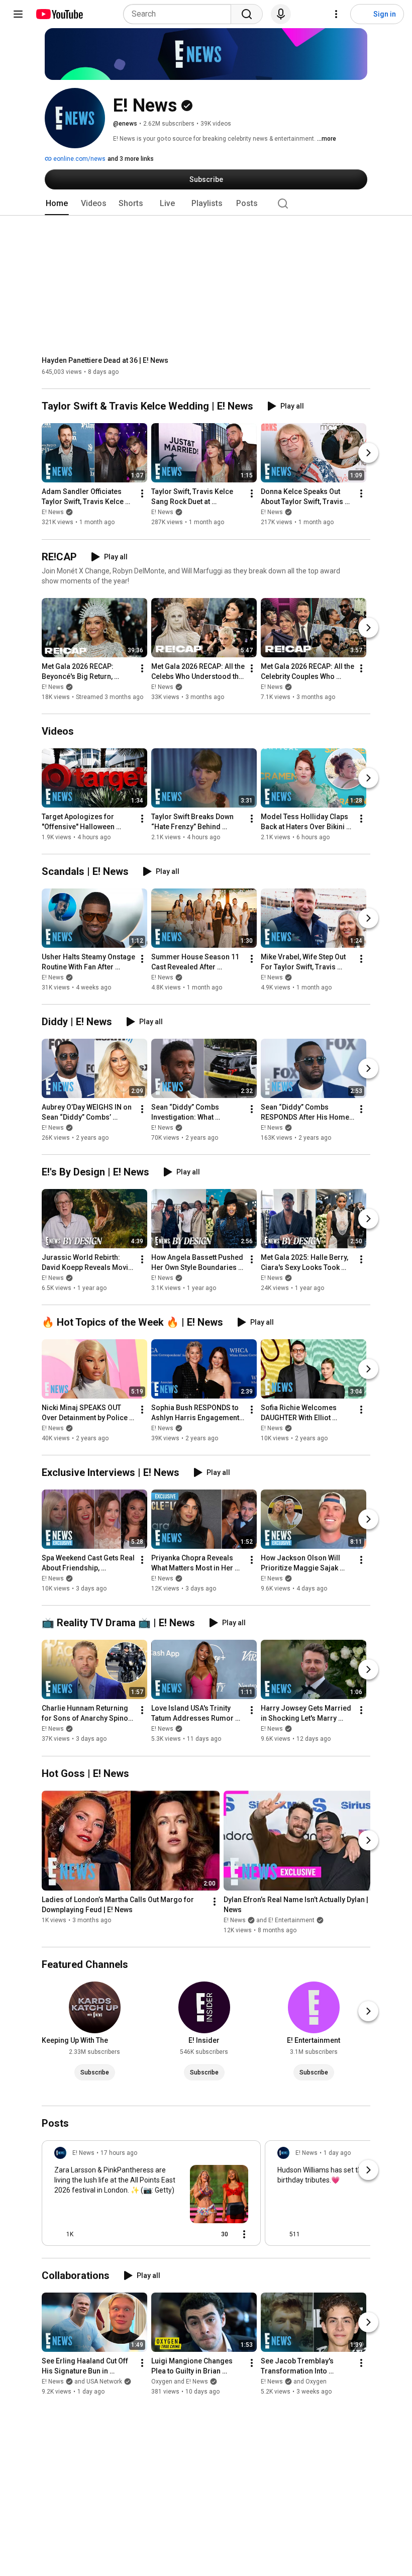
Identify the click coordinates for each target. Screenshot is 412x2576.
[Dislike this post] (85, 2234)
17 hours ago (119, 2153)
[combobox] (180, 14)
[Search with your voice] (281, 14)
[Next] (368, 453)
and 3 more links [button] (131, 159)
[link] (151, 2196)
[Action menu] (244, 2234)
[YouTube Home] (59, 14)
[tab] (57, 204)
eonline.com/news (79, 159)
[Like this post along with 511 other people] (281, 2234)
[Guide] (18, 14)
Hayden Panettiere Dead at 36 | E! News (105, 360)
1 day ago (337, 2153)
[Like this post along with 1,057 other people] (58, 2234)
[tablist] (206, 204)
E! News (53, 513)
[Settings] (336, 14)
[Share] (190, 2234)
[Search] (247, 14)
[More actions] (142, 494)
